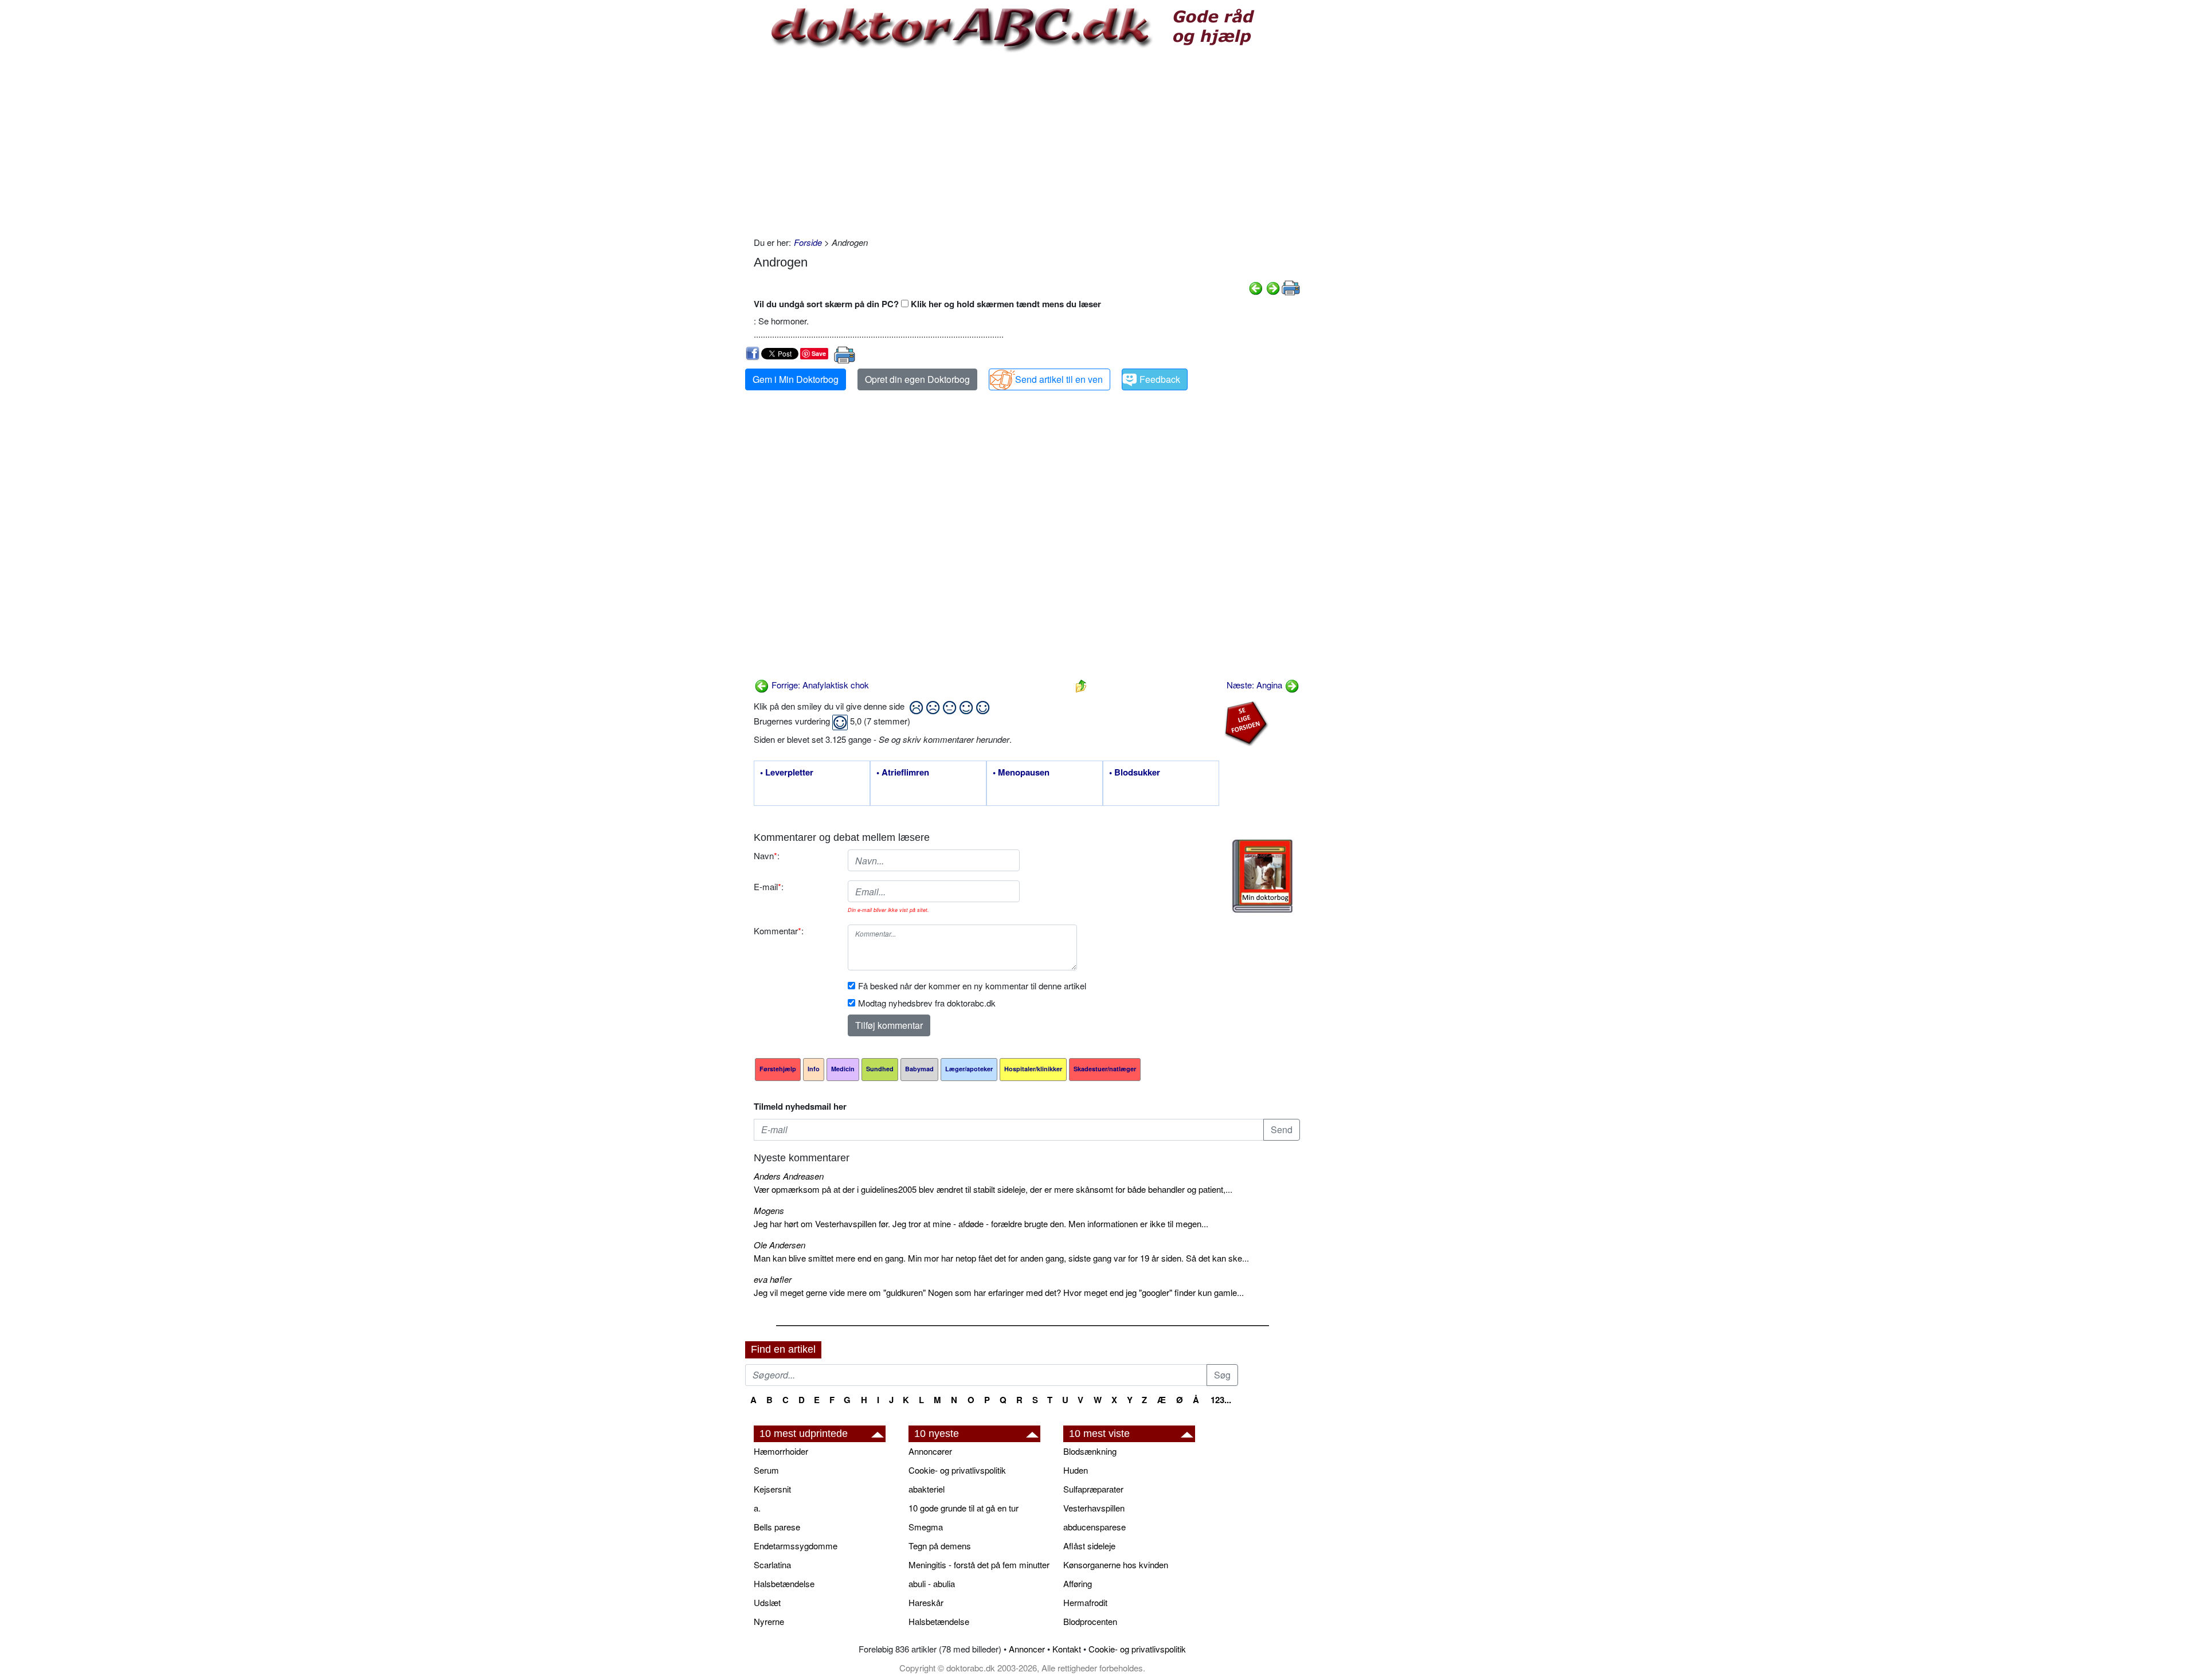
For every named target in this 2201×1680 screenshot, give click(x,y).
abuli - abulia (932, 1583)
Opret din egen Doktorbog (917, 379)
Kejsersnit (772, 1489)
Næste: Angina (1256, 685)
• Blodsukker (1135, 773)
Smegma (926, 1527)
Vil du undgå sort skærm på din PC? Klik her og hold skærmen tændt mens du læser (927, 304)
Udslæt (767, 1602)
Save (819, 353)
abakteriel (927, 1489)
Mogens (769, 1210)
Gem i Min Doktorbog (796, 379)
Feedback (1160, 379)
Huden (1076, 1470)
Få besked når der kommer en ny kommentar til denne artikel (972, 986)
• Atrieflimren (903, 773)
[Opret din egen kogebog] (1262, 876)
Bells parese (777, 1527)
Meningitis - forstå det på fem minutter (979, 1565)
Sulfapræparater (1093, 1489)
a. (757, 1508)
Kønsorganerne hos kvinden (1116, 1565)
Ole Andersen (780, 1245)
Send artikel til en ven (1059, 379)
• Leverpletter (787, 773)
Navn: (767, 855)
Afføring (1078, 1583)
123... (1221, 1400)
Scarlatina (772, 1565)
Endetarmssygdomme (796, 1546)
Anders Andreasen (789, 1176)
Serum (766, 1470)
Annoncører (930, 1451)
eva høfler (773, 1279)
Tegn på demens (940, 1546)
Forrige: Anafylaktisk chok (819, 685)
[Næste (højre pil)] (1273, 287)
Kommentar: (779, 931)
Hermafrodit (1085, 1602)
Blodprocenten (1090, 1621)
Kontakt (1067, 1649)
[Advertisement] (1027, 144)
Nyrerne (769, 1621)
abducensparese (1094, 1527)
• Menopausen (1021, 773)
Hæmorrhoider (781, 1451)
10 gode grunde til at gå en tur (964, 1508)
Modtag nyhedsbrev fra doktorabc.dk (927, 1003)
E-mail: (769, 886)
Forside (808, 242)
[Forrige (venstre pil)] (1256, 287)
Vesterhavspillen (1094, 1508)
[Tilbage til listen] (1081, 685)
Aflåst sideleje (1089, 1546)
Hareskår (926, 1602)
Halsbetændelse (784, 1583)
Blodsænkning (1090, 1451)
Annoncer (1027, 1649)
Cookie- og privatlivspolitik (957, 1470)
